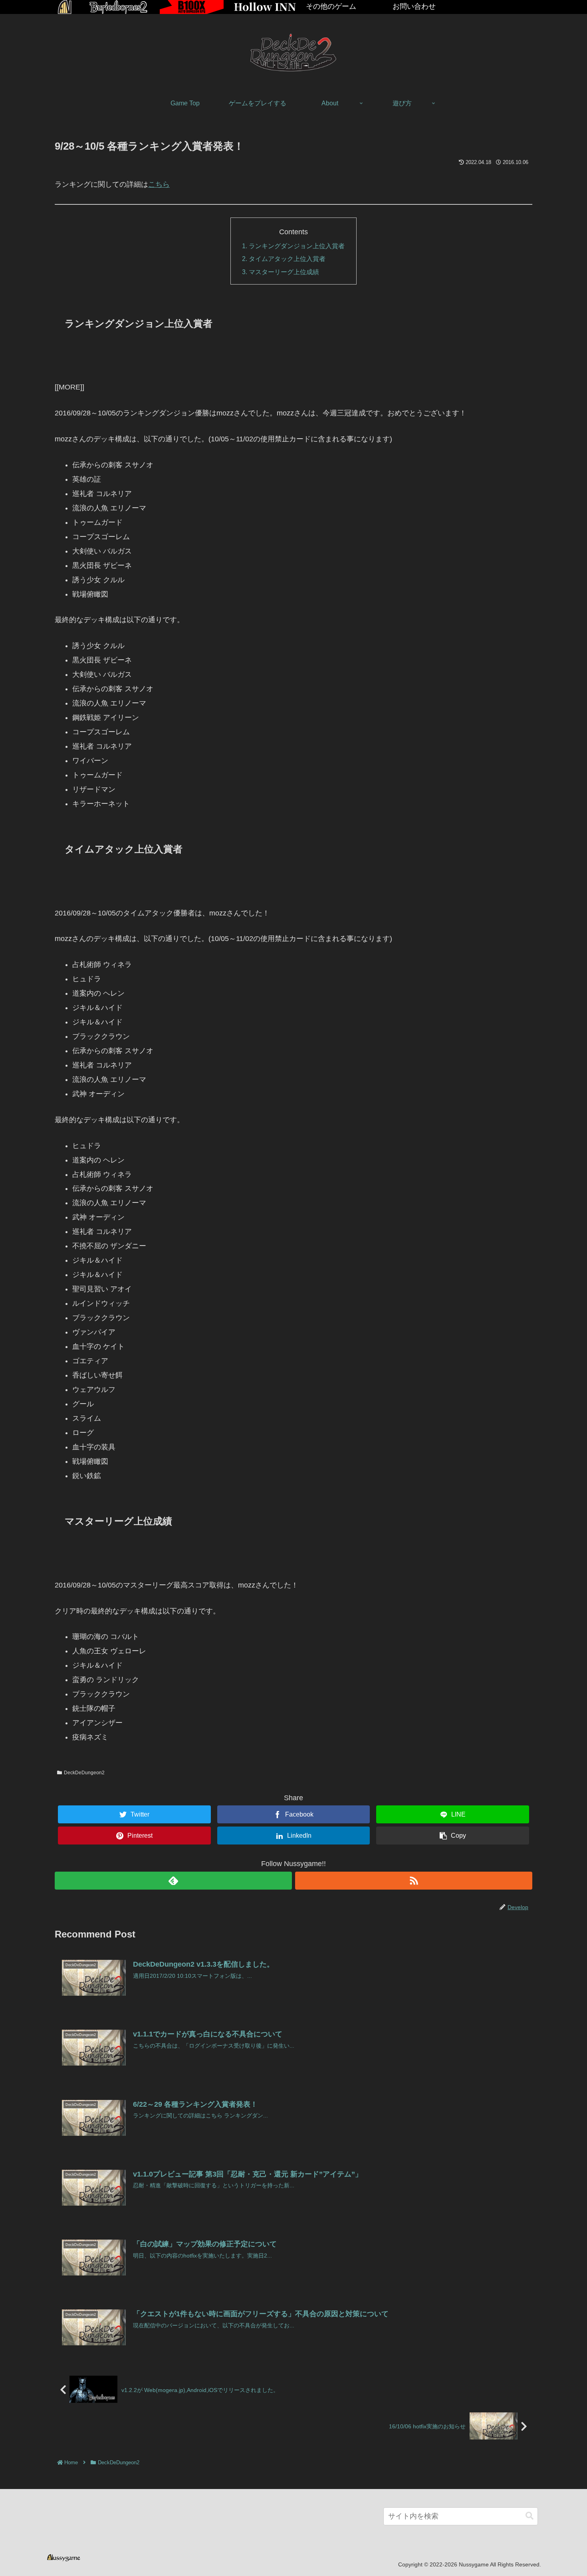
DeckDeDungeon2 (84, 1773)
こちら (159, 184)
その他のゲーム (331, 6)
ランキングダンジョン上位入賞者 (297, 246)
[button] (529, 2516)
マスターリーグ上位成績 (284, 272)
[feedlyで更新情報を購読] (173, 1881)
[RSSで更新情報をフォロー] (414, 1881)
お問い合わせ (414, 6)
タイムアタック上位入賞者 (287, 259)
